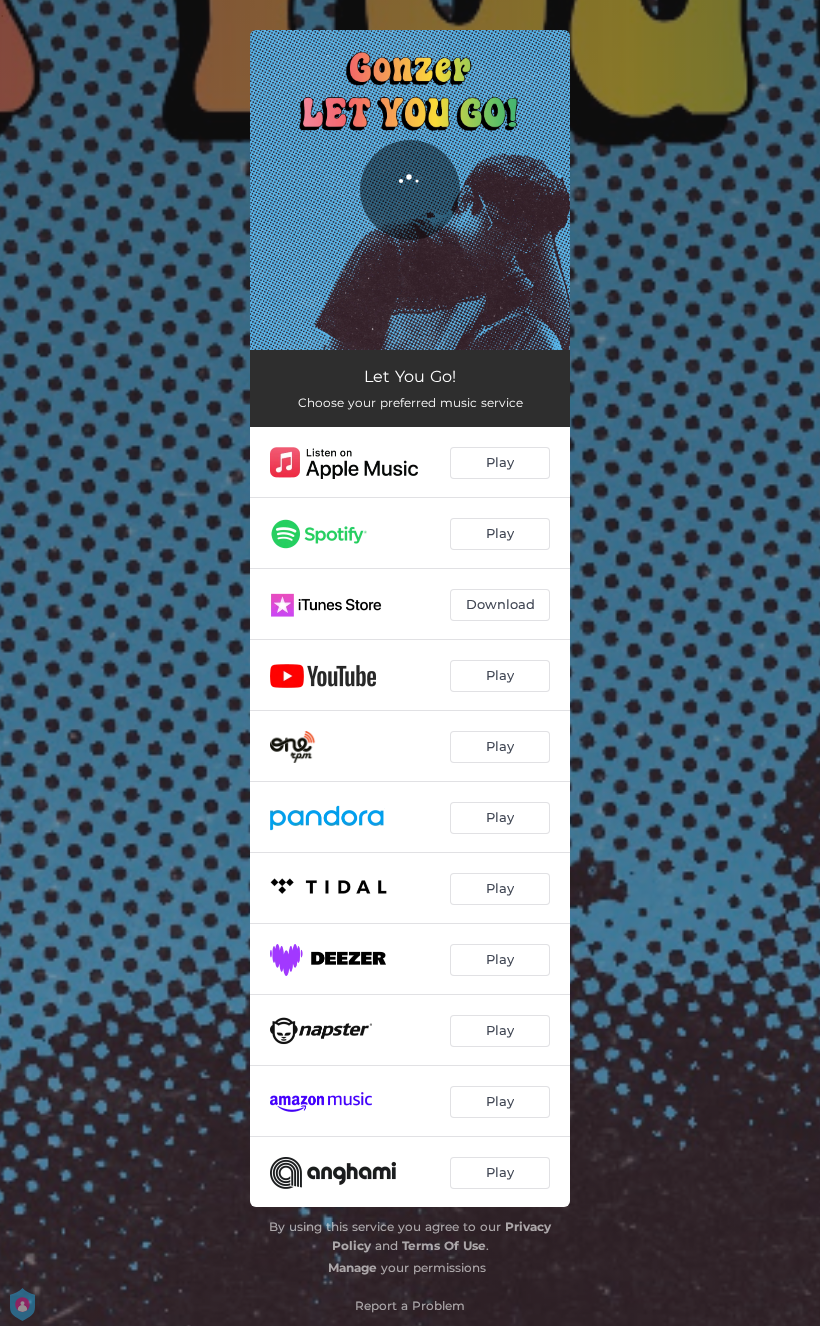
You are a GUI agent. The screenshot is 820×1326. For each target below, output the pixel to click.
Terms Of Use (444, 1245)
